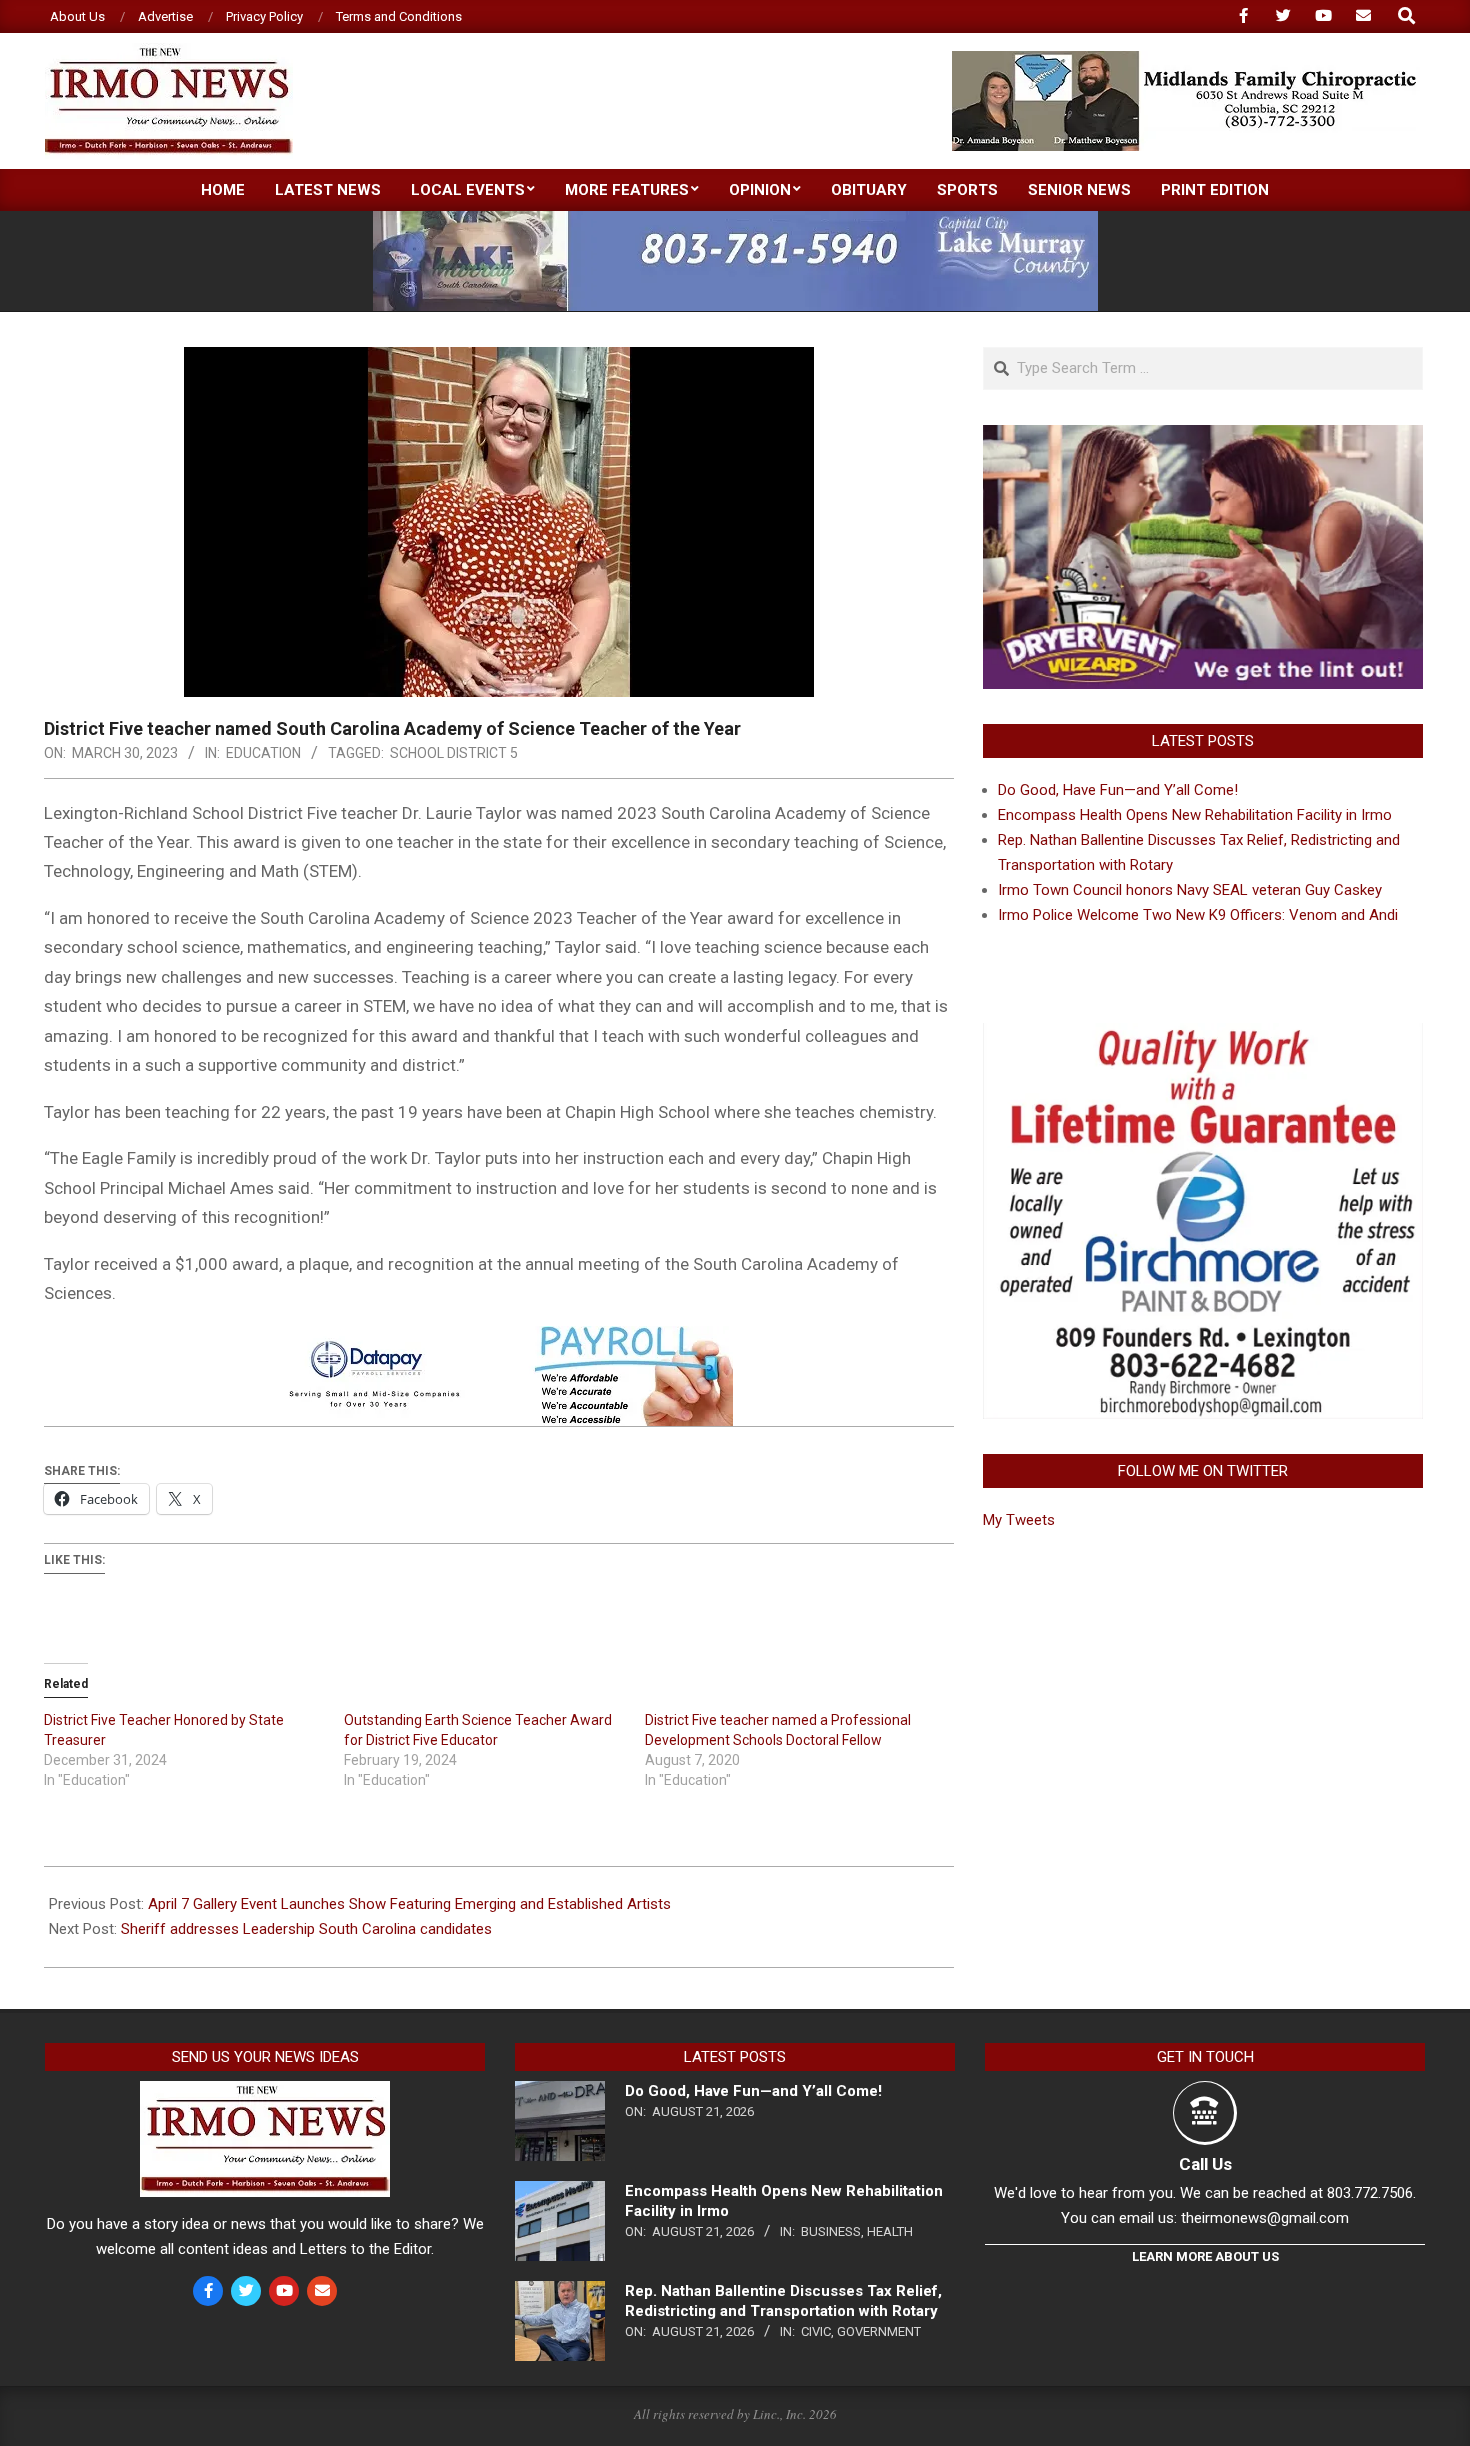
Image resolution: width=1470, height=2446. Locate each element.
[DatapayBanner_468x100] (499, 1340)
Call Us (1205, 2164)
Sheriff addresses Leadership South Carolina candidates (306, 1929)
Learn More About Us (1205, 2256)
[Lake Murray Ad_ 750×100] (735, 219)
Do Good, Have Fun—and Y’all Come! (1118, 790)
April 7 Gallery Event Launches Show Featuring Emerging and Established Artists (409, 1904)
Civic (816, 2331)
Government (879, 2331)
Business (831, 2231)
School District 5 (454, 753)
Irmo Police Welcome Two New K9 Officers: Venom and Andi (1198, 915)
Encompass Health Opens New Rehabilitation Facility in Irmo (1195, 815)
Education (263, 753)
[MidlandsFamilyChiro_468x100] (1186, 59)
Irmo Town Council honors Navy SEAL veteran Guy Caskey (1190, 890)
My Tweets (1019, 1520)
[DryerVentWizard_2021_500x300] (1203, 437)
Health (890, 2231)
